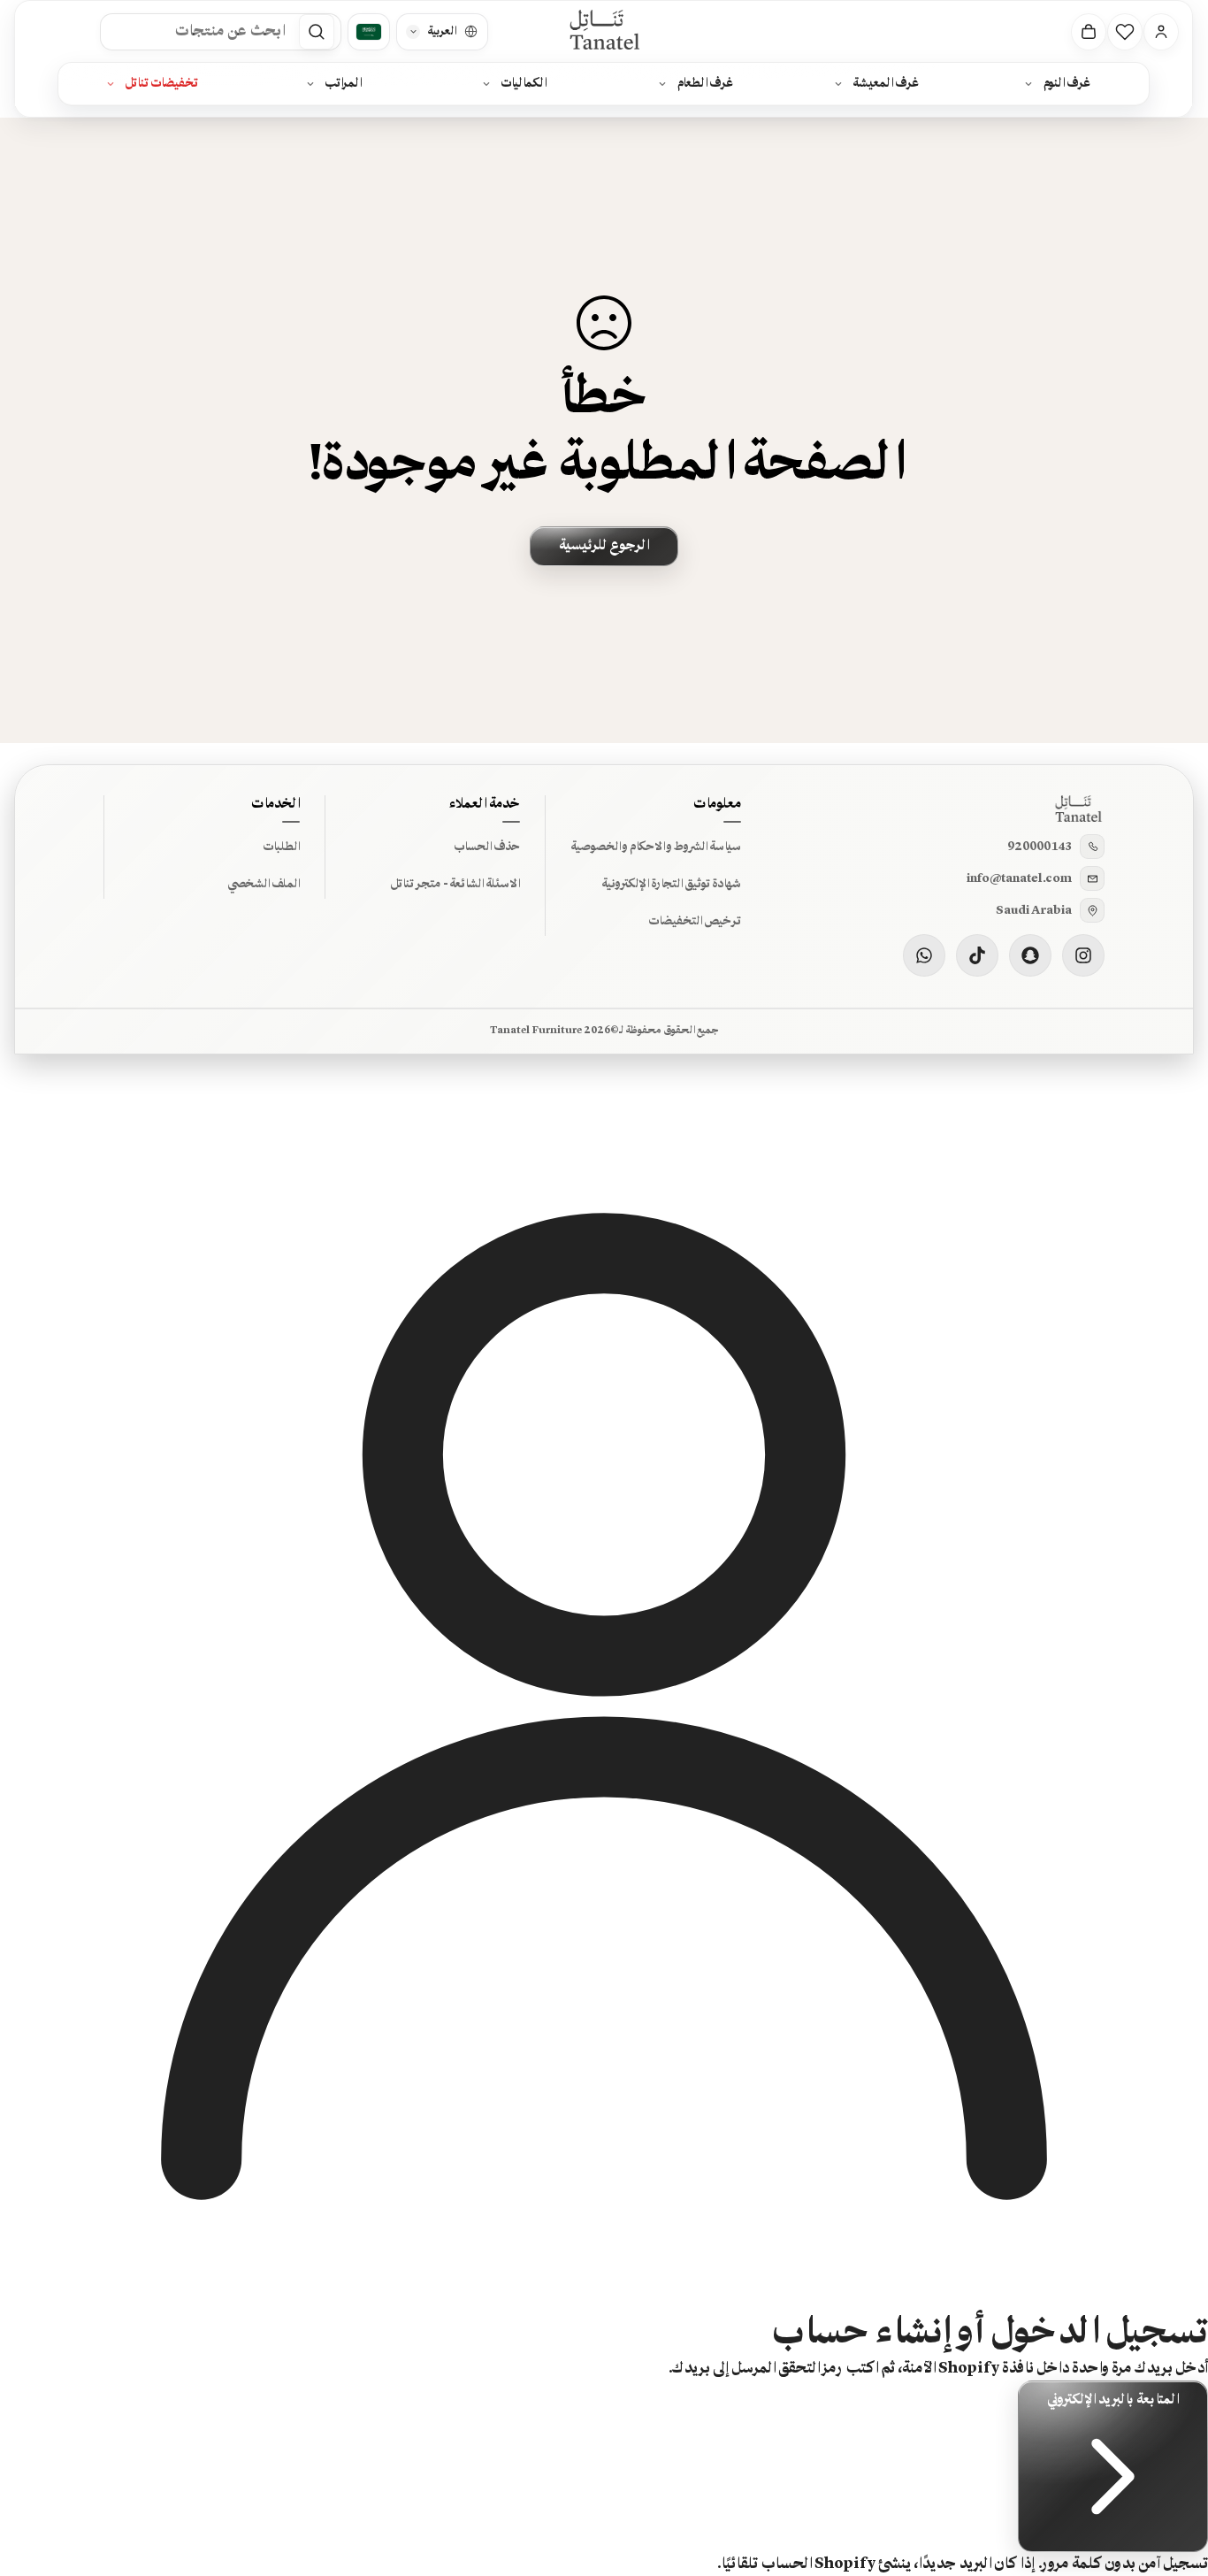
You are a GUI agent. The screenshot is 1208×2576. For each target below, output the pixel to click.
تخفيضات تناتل (162, 83)
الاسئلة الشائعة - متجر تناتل (455, 884)
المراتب (343, 83)
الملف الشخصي (264, 884)
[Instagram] (1083, 955)
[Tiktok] (977, 955)
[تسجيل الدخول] (1162, 32)
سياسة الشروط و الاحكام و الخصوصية (656, 847)
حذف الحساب (487, 847)
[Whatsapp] (924, 955)
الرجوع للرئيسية (604, 546)
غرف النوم (1067, 83)
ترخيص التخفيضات (695, 921)
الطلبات (281, 847)
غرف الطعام (705, 83)
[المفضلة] (1126, 32)
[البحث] (317, 32)
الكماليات (524, 83)
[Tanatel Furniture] (604, 31)
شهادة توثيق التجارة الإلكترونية (671, 884)
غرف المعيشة (887, 83)
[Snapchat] (1030, 955)
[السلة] (1089, 32)
